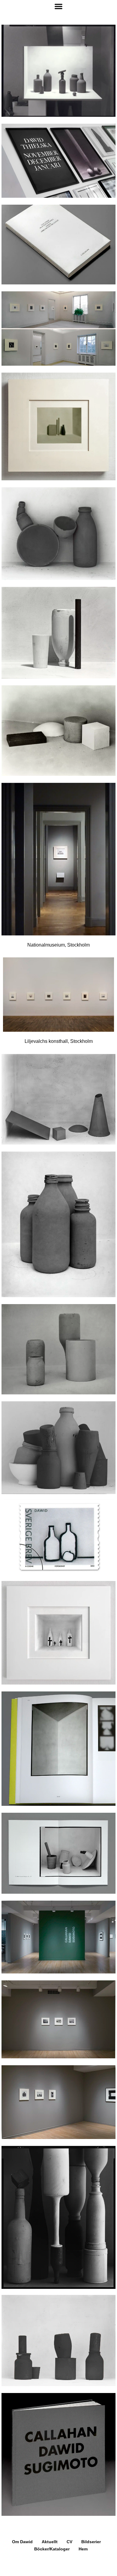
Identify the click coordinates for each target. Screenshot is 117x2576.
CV (69, 2542)
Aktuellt (50, 2542)
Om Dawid (22, 2542)
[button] (58, 6)
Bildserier (91, 2542)
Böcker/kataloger (52, 2549)
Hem (83, 2549)
